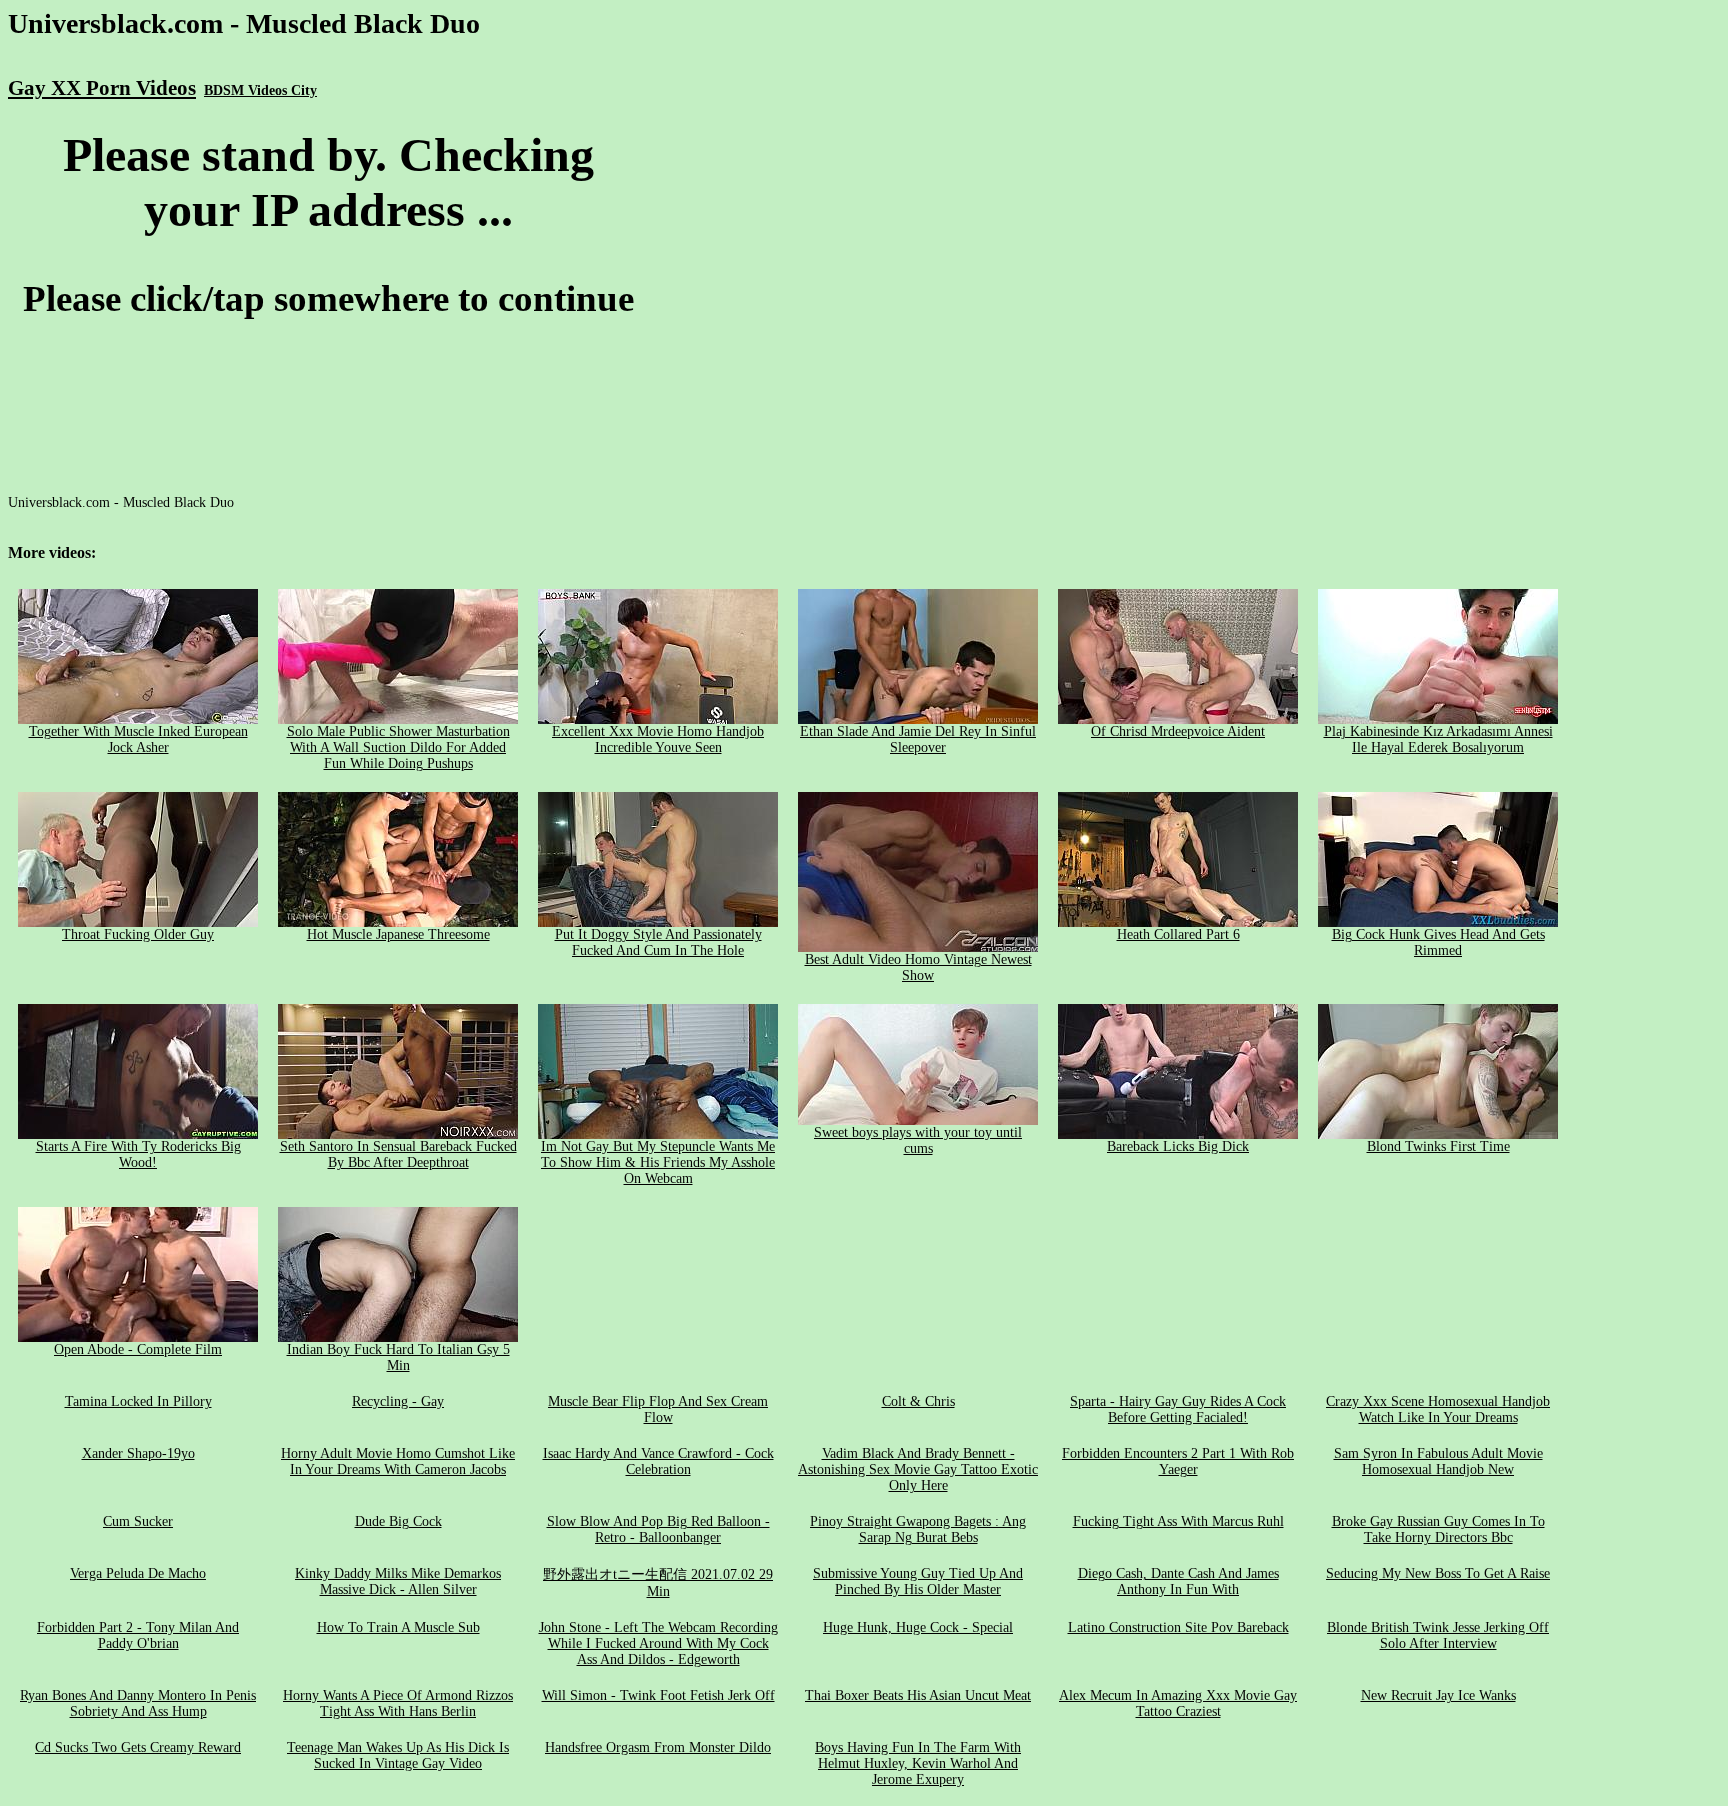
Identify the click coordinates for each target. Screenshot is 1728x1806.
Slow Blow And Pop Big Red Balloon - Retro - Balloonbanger (658, 1529)
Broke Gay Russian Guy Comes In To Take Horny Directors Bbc (1438, 1529)
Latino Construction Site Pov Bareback (1178, 1627)
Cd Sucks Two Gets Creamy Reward (138, 1747)
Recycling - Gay (398, 1401)
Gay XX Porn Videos (102, 88)
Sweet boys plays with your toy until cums (918, 1140)
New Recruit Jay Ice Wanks (1438, 1695)
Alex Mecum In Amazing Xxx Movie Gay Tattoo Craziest (1178, 1703)
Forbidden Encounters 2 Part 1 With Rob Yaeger (1178, 1461)
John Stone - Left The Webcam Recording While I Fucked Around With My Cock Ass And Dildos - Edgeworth (658, 1643)
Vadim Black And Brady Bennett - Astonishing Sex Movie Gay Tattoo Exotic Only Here (918, 1469)
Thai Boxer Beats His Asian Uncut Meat (918, 1695)
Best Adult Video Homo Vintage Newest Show (918, 967)
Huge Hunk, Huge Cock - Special (918, 1627)
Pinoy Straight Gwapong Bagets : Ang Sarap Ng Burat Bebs (918, 1529)
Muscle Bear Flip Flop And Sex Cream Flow (658, 1409)
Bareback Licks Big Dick (1178, 1146)
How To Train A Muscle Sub (398, 1627)
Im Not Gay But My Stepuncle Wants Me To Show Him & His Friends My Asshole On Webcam (658, 1162)
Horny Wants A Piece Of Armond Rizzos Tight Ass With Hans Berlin (398, 1703)
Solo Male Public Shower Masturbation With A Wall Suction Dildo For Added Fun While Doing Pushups (398, 747)
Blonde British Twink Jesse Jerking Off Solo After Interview (1438, 1635)
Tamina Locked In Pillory (138, 1401)
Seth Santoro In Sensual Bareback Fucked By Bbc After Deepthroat (398, 1154)
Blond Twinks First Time (1438, 1146)
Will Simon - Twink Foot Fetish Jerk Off (658, 1695)
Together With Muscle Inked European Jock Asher (138, 739)
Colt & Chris (918, 1401)
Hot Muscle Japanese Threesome (398, 934)
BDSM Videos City (260, 90)
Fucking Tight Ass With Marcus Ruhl (1178, 1521)
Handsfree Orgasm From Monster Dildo (658, 1747)
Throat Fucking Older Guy (138, 934)
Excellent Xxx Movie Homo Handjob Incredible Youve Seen (658, 739)
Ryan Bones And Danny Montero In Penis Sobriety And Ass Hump (138, 1703)
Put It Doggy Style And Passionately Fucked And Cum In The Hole (658, 942)
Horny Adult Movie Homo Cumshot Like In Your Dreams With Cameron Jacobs (398, 1461)
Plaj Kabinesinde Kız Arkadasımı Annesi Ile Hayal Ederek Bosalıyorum (1438, 739)
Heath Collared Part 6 (1178, 934)
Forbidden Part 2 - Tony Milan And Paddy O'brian (138, 1635)
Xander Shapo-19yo (138, 1453)
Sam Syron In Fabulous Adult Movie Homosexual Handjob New (1438, 1461)
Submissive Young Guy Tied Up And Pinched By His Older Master (918, 1581)
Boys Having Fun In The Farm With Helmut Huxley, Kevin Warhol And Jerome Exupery (918, 1763)
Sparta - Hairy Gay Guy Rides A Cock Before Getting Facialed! (1178, 1409)
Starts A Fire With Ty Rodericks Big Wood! (138, 1154)
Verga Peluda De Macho (138, 1573)
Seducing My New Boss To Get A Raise (1438, 1573)
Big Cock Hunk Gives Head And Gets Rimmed (1438, 942)
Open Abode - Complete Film (138, 1349)
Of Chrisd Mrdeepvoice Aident (1178, 731)
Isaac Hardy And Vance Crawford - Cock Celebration (658, 1461)
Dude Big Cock (398, 1521)
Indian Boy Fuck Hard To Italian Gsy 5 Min (398, 1357)
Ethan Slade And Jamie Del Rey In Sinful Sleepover (918, 739)
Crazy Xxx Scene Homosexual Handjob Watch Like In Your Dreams (1438, 1409)
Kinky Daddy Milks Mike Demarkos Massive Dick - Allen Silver (398, 1581)
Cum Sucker (138, 1521)
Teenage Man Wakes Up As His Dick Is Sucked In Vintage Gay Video (398, 1755)
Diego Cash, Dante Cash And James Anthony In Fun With (1178, 1581)
